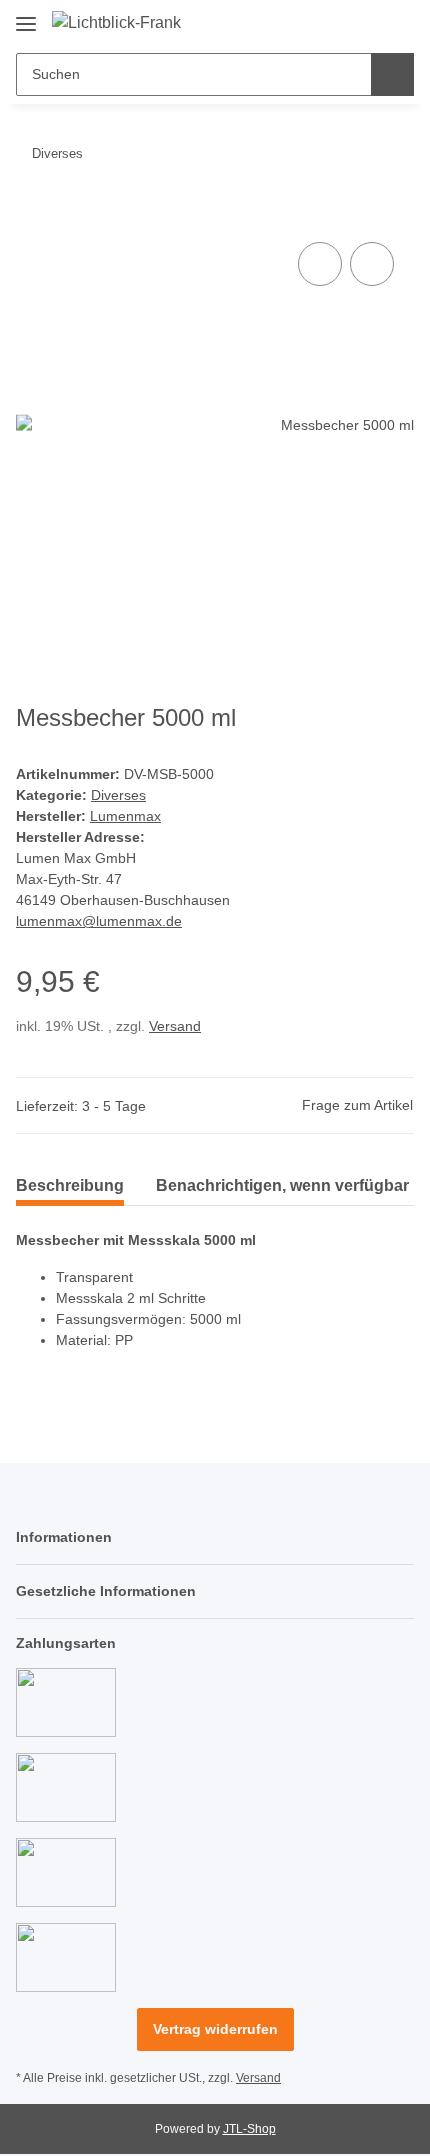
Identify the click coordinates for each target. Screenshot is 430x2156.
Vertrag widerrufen (215, 2029)
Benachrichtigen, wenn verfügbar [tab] (282, 1185)
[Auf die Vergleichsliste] (320, 264)
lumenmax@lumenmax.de (99, 921)
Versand (175, 1026)
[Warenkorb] (397, 22)
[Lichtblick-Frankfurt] (116, 23)
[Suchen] (392, 74)
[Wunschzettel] (365, 22)
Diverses (118, 795)
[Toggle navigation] (26, 16)
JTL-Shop (249, 2129)
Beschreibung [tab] (70, 1185)
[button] (335, 22)
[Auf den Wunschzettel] (372, 264)
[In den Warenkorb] (32, 215)
